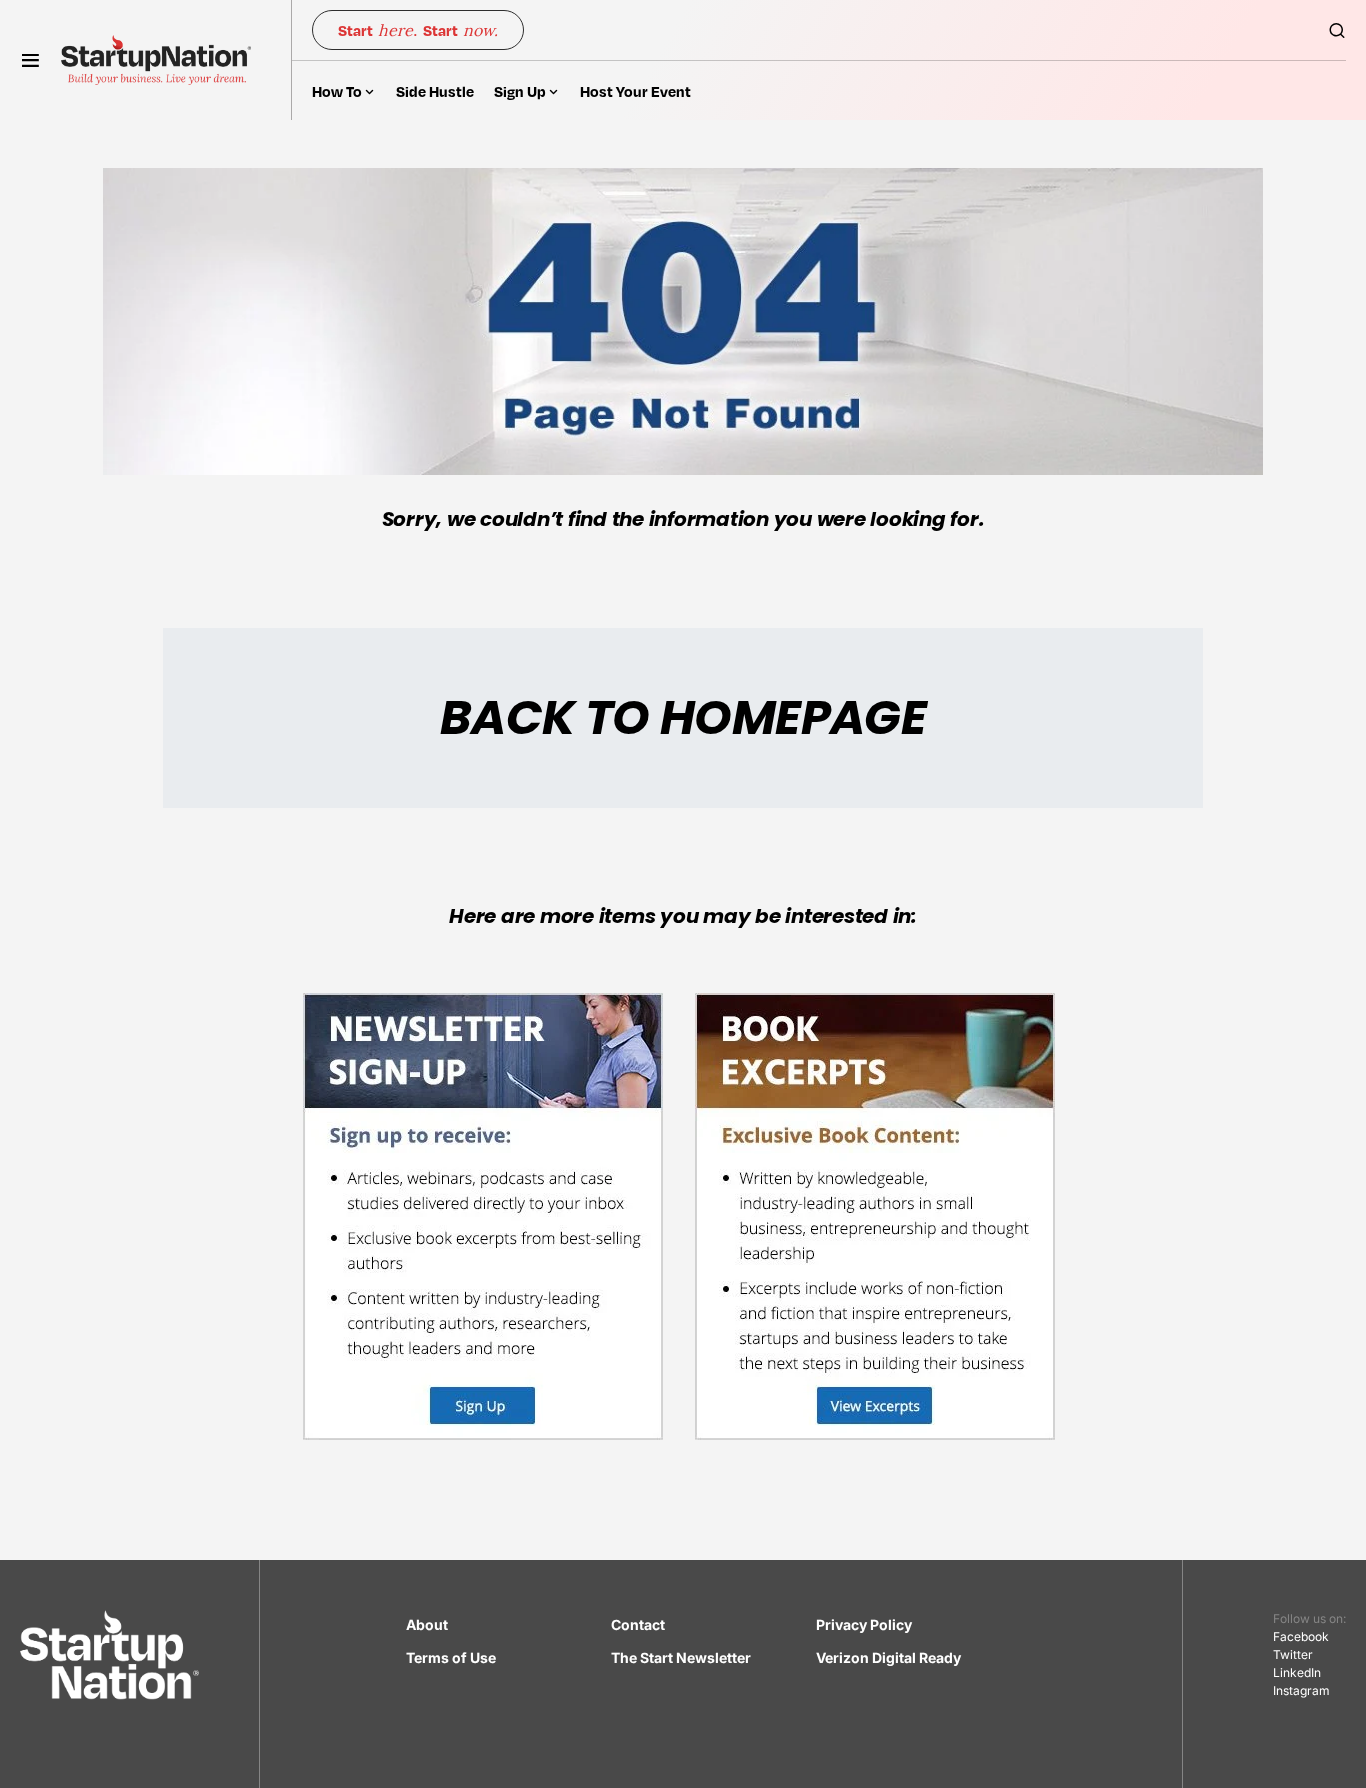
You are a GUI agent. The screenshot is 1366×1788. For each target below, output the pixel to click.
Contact (638, 1624)
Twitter (1293, 1654)
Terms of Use (451, 1657)
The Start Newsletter (681, 1657)
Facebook (1301, 1636)
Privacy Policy (864, 1624)
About (427, 1624)
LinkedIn (1297, 1672)
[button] (30, 60)
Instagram (1301, 1690)
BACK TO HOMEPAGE (683, 717)
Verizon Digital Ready (888, 1657)
